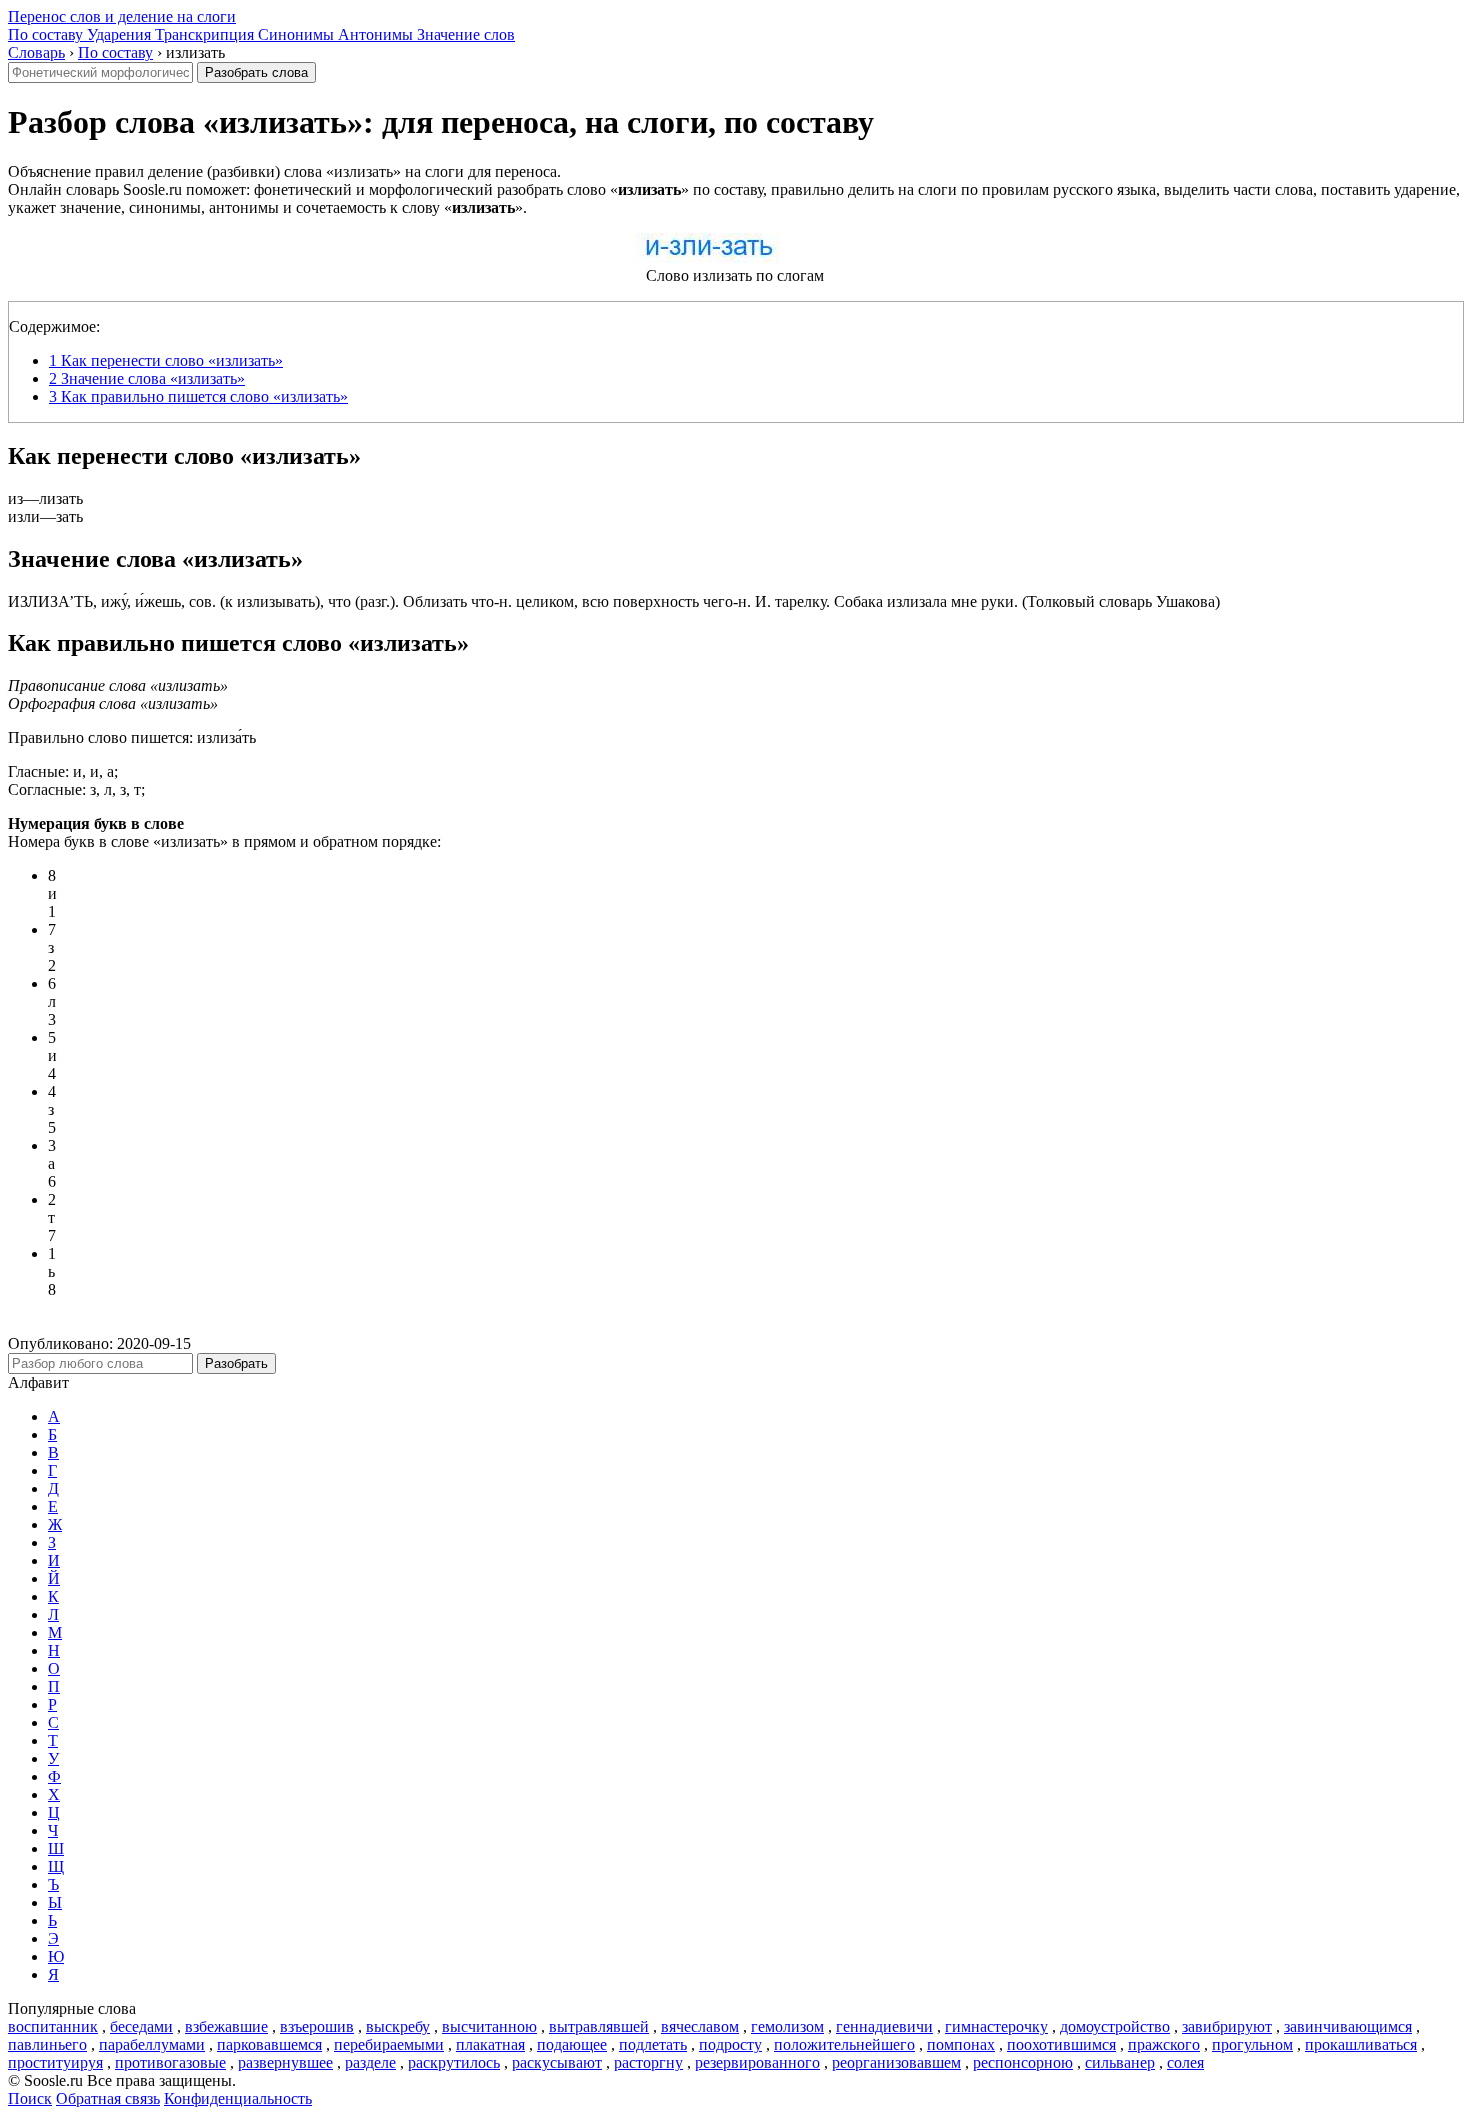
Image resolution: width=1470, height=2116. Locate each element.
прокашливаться (1361, 2044)
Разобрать (236, 1363)
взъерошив (317, 2026)
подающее (572, 2044)
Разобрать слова (256, 72)
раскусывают (557, 2062)
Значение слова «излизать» (147, 378)
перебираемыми (389, 2044)
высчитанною (489, 2026)
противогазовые (170, 2062)
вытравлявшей (599, 2026)
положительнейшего (844, 2044)
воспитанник (53, 2026)
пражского (1164, 2044)
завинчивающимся (1348, 2026)
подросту (730, 2044)
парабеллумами (152, 2044)
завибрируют (1227, 2026)
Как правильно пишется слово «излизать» (198, 396)
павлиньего (47, 2044)
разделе (370, 2062)
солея (1185, 2062)
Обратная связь (108, 2098)
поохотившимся (1061, 2044)
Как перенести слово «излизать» (166, 360)
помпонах (961, 2044)
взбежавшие (226, 2026)
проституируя (55, 2062)
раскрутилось (454, 2062)
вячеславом (700, 2026)
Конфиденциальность (238, 2098)
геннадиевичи (884, 2026)
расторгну (648, 2062)
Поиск (30, 2098)
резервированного (757, 2062)
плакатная (490, 2044)
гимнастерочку (996, 2026)
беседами (141, 2026)
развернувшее (285, 2062)
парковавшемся (269, 2044)
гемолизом (787, 2026)
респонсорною (1023, 2062)
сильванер (1120, 2062)
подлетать (653, 2044)
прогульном (1252, 2044)
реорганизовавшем (896, 2062)
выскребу (398, 2026)
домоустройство (1115, 2026)
